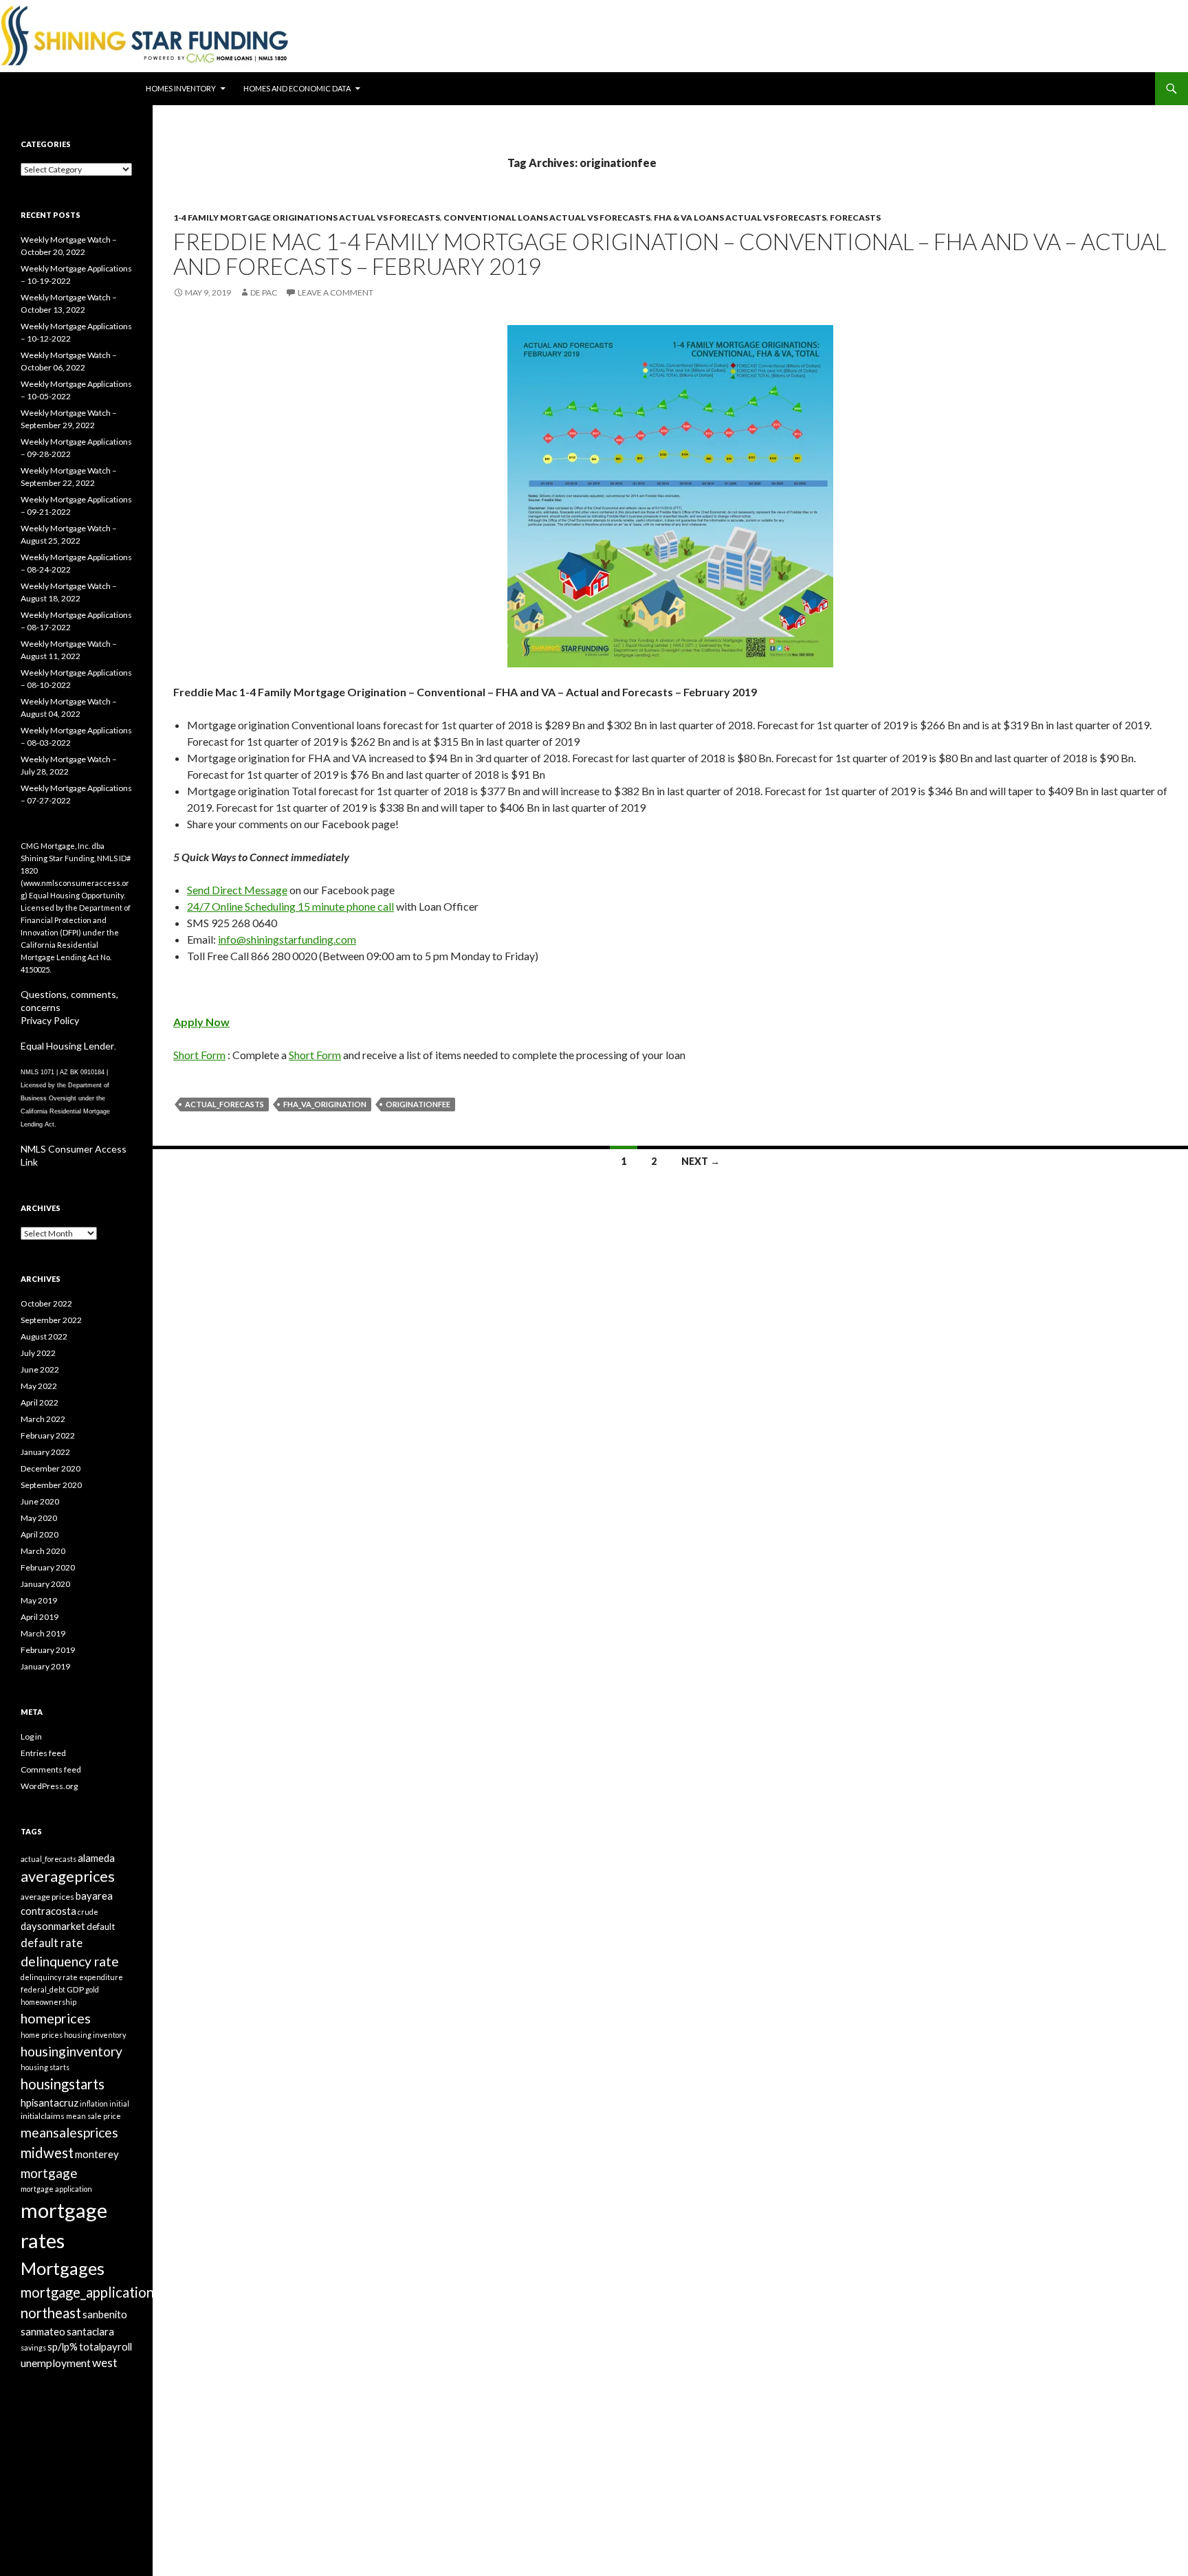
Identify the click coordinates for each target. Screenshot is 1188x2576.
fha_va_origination (325, 1104)
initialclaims (43, 2116)
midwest (47, 2153)
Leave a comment (335, 292)
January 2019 (45, 1666)
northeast (51, 2313)
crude (88, 1912)
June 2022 (40, 1369)
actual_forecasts (224, 1104)
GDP (75, 1989)
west (105, 2363)
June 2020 (40, 1501)
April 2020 (40, 1534)
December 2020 (51, 1468)
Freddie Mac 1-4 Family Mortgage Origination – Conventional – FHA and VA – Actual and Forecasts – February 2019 (670, 254)
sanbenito (105, 2314)
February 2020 (48, 1567)
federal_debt (43, 1989)
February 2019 (48, 1650)
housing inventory (95, 2035)
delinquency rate (70, 1961)
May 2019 (39, 1600)
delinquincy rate (49, 1977)
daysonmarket (53, 1926)
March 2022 (43, 1419)
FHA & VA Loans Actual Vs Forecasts (740, 218)
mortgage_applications (90, 2292)
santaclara (90, 2331)
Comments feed (51, 1769)
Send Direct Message (237, 890)
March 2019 (43, 1633)
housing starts (45, 2067)
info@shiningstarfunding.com (287, 939)
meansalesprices (69, 2132)
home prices (42, 2035)
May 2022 (39, 1386)
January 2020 (45, 1584)
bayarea (94, 1896)
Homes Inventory (181, 88)
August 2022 (44, 1336)
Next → (701, 1161)
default (101, 1927)
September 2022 (51, 1320)
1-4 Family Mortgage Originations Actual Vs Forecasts (307, 218)
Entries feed (43, 1753)
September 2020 (51, 1485)
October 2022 (46, 1303)
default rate (52, 1943)
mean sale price (93, 2116)
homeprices (56, 2018)
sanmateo (43, 2331)
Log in (31, 1736)
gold (92, 1989)
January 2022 (45, 1452)
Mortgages (63, 2268)
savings (33, 2347)
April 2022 (40, 1402)
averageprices (68, 1876)
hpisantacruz (49, 2102)
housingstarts (63, 2084)
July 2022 (38, 1353)
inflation (94, 2103)
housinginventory (71, 2051)
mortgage (49, 2173)
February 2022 (48, 1435)
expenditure (101, 1977)
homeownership (48, 2002)
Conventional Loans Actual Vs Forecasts (547, 218)
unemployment (56, 2363)
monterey (97, 2154)
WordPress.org (49, 1786)
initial (119, 2103)
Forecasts (855, 218)
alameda (96, 1858)
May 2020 (39, 1518)
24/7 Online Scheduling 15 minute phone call (290, 906)
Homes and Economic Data (297, 88)
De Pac (264, 292)
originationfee (418, 1104)
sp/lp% (63, 2346)
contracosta (48, 1911)
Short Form (199, 1055)
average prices (47, 1897)
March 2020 (43, 1551)
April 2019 (40, 1617)
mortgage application (56, 2189)
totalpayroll (106, 2346)
